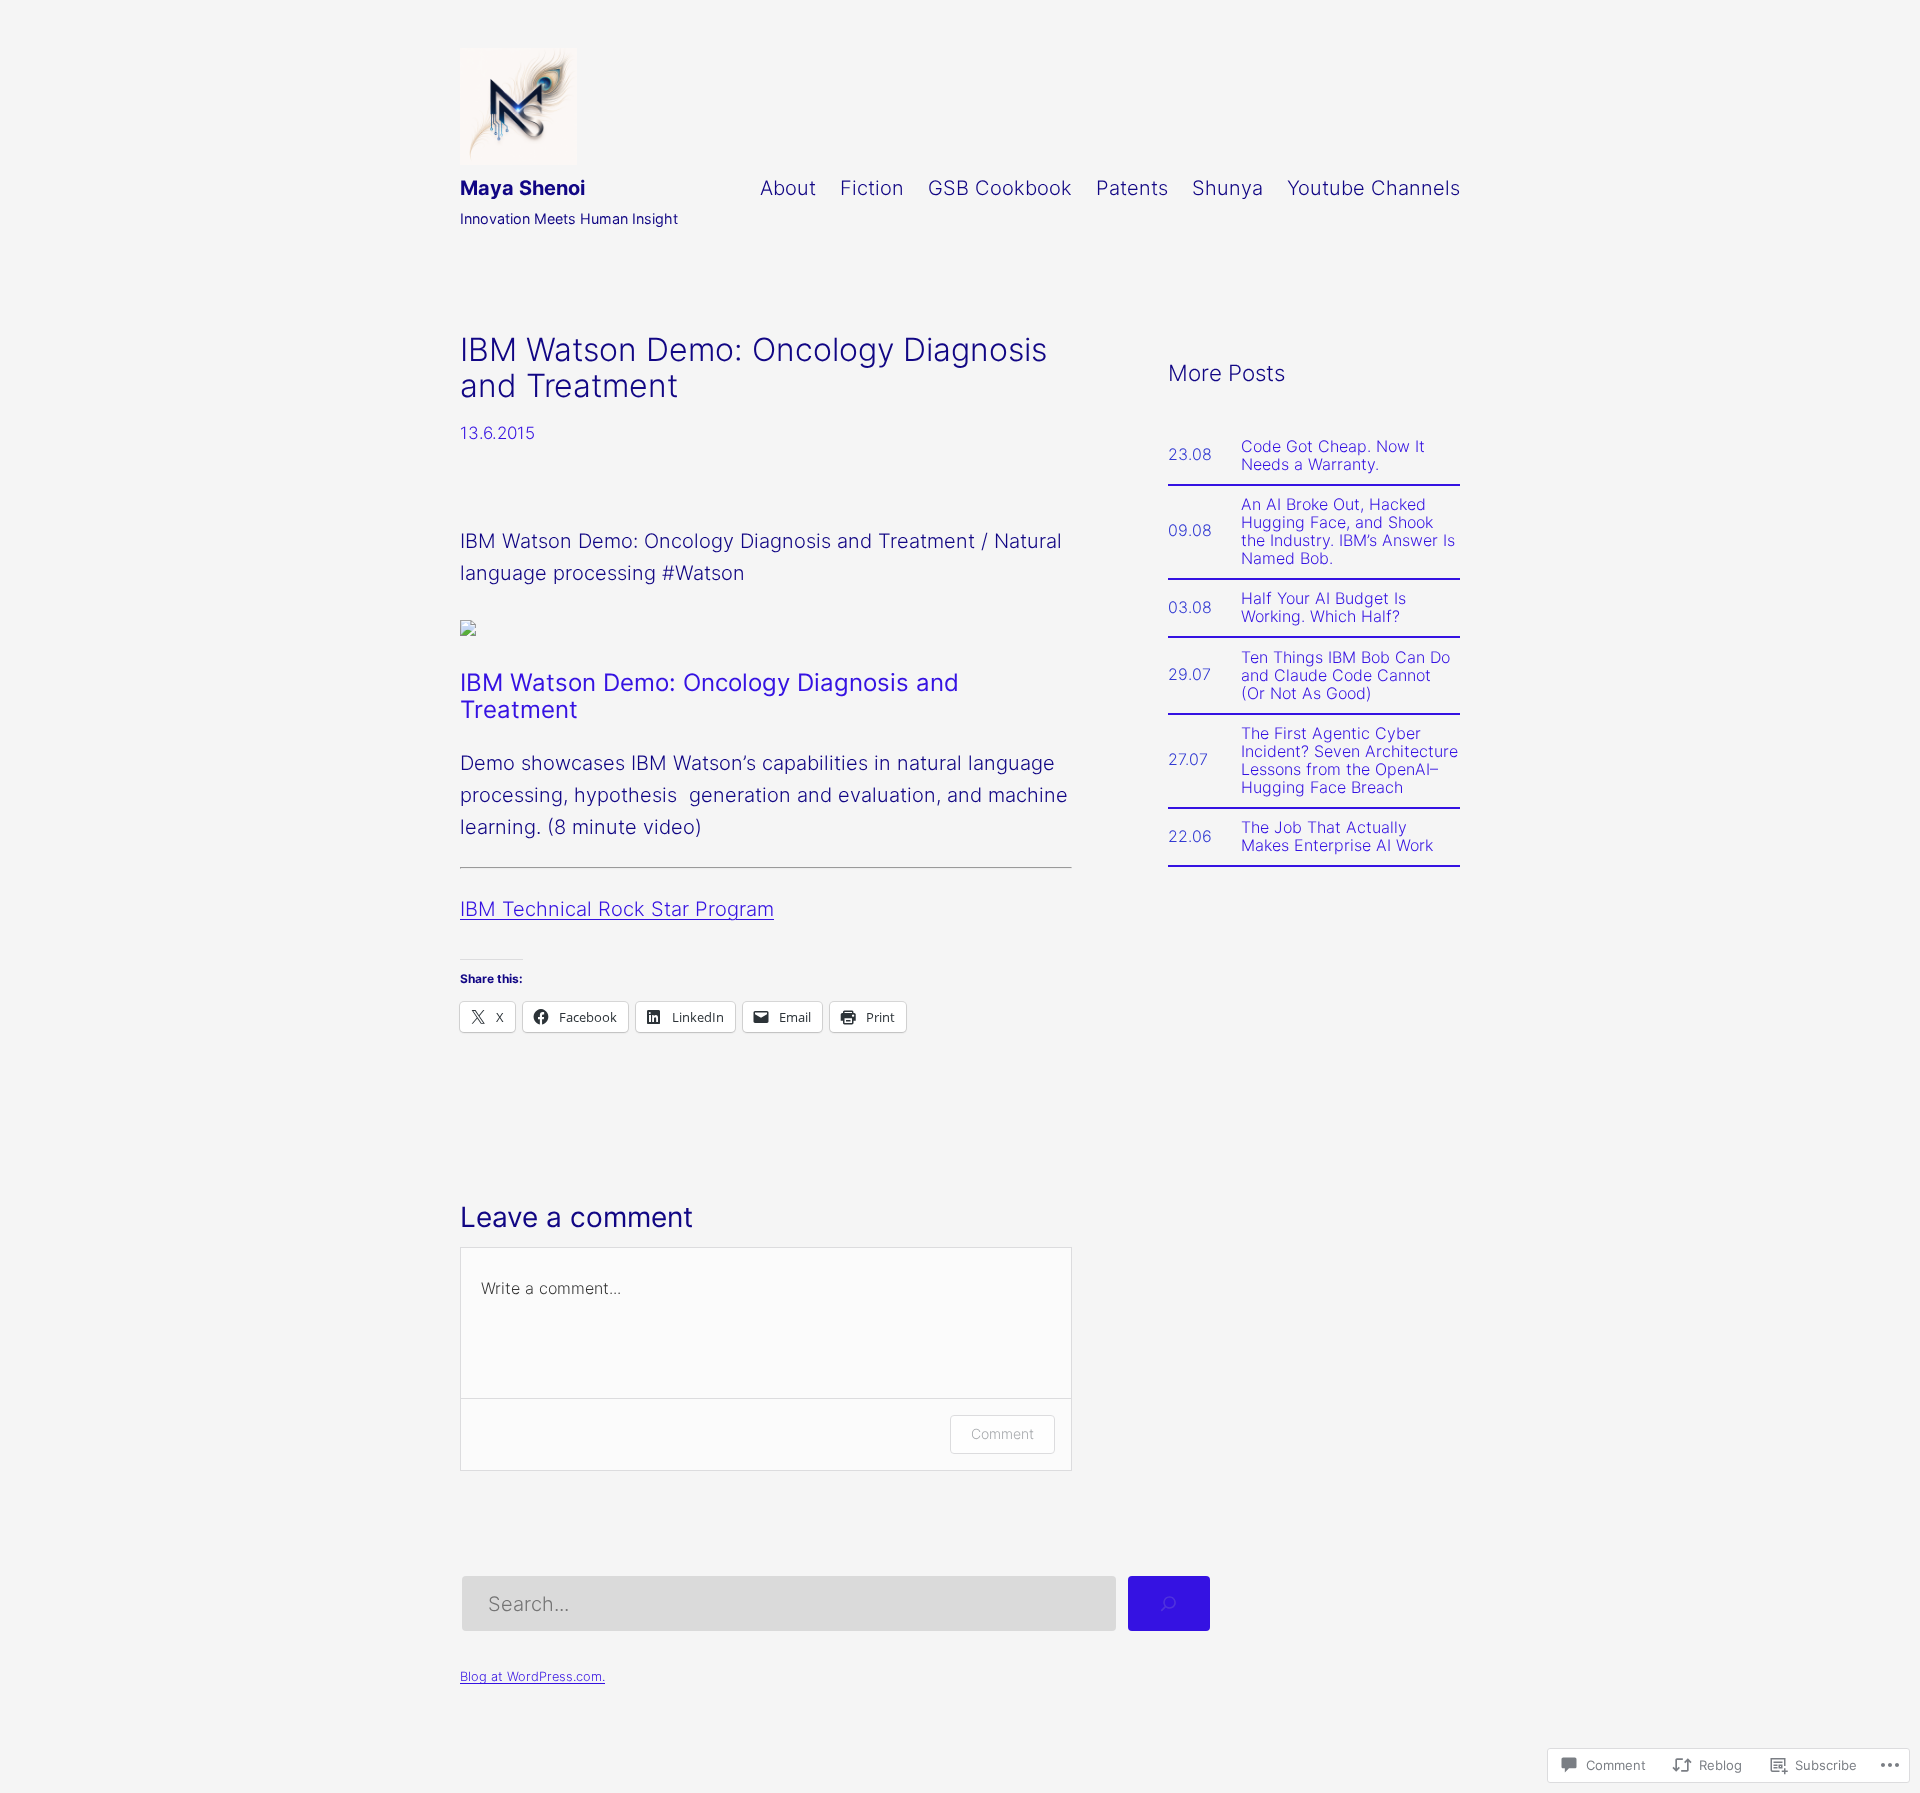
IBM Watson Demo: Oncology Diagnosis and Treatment (709, 696)
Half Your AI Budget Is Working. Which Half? (1323, 607)
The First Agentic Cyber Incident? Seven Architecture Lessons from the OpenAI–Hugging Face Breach (1349, 760)
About (788, 188)
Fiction (872, 188)
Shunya (1227, 188)
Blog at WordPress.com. (532, 1676)
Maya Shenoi (522, 188)
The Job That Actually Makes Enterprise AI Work (1337, 836)
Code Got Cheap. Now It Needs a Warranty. (1333, 455)
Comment (1002, 1433)
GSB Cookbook (1000, 188)
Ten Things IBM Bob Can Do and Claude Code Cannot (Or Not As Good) (1345, 675)
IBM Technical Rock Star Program (617, 909)
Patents (1132, 188)
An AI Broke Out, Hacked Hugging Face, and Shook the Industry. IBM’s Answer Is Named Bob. (1348, 531)
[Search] (1169, 1604)
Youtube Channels (1373, 188)
